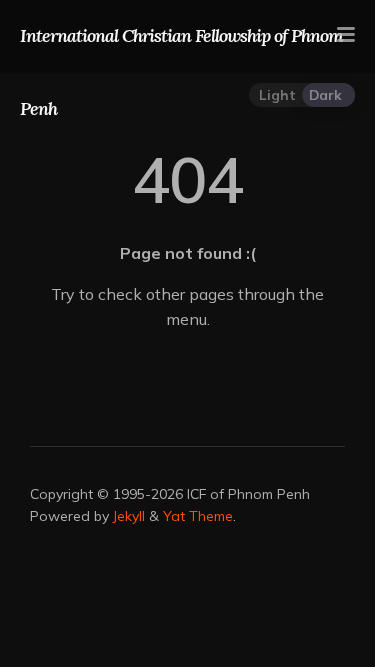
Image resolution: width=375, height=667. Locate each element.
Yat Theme (198, 516)
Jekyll (129, 516)
